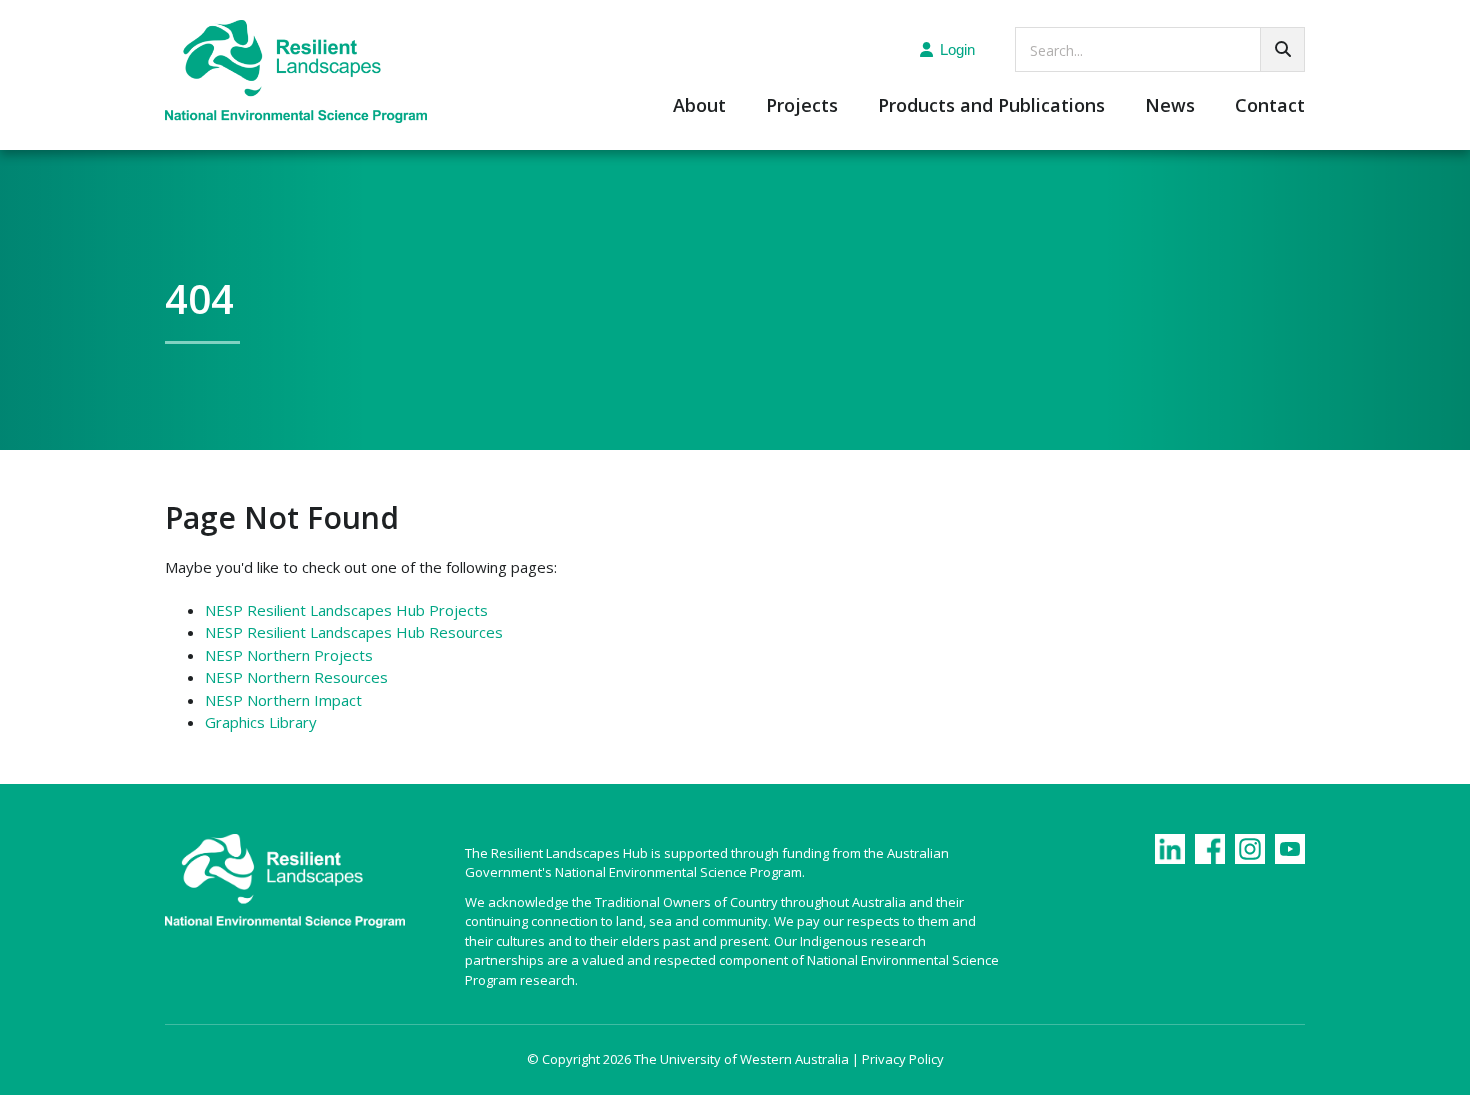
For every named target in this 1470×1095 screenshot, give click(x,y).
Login (957, 49)
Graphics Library (261, 722)
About (699, 106)
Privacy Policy (903, 1059)
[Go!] (1282, 49)
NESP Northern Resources (296, 677)
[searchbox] (1160, 49)
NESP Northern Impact (283, 700)
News (1170, 106)
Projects (802, 106)
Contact (1270, 106)
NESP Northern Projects (289, 655)
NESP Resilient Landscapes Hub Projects (346, 610)
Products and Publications (991, 106)
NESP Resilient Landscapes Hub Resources (354, 632)
